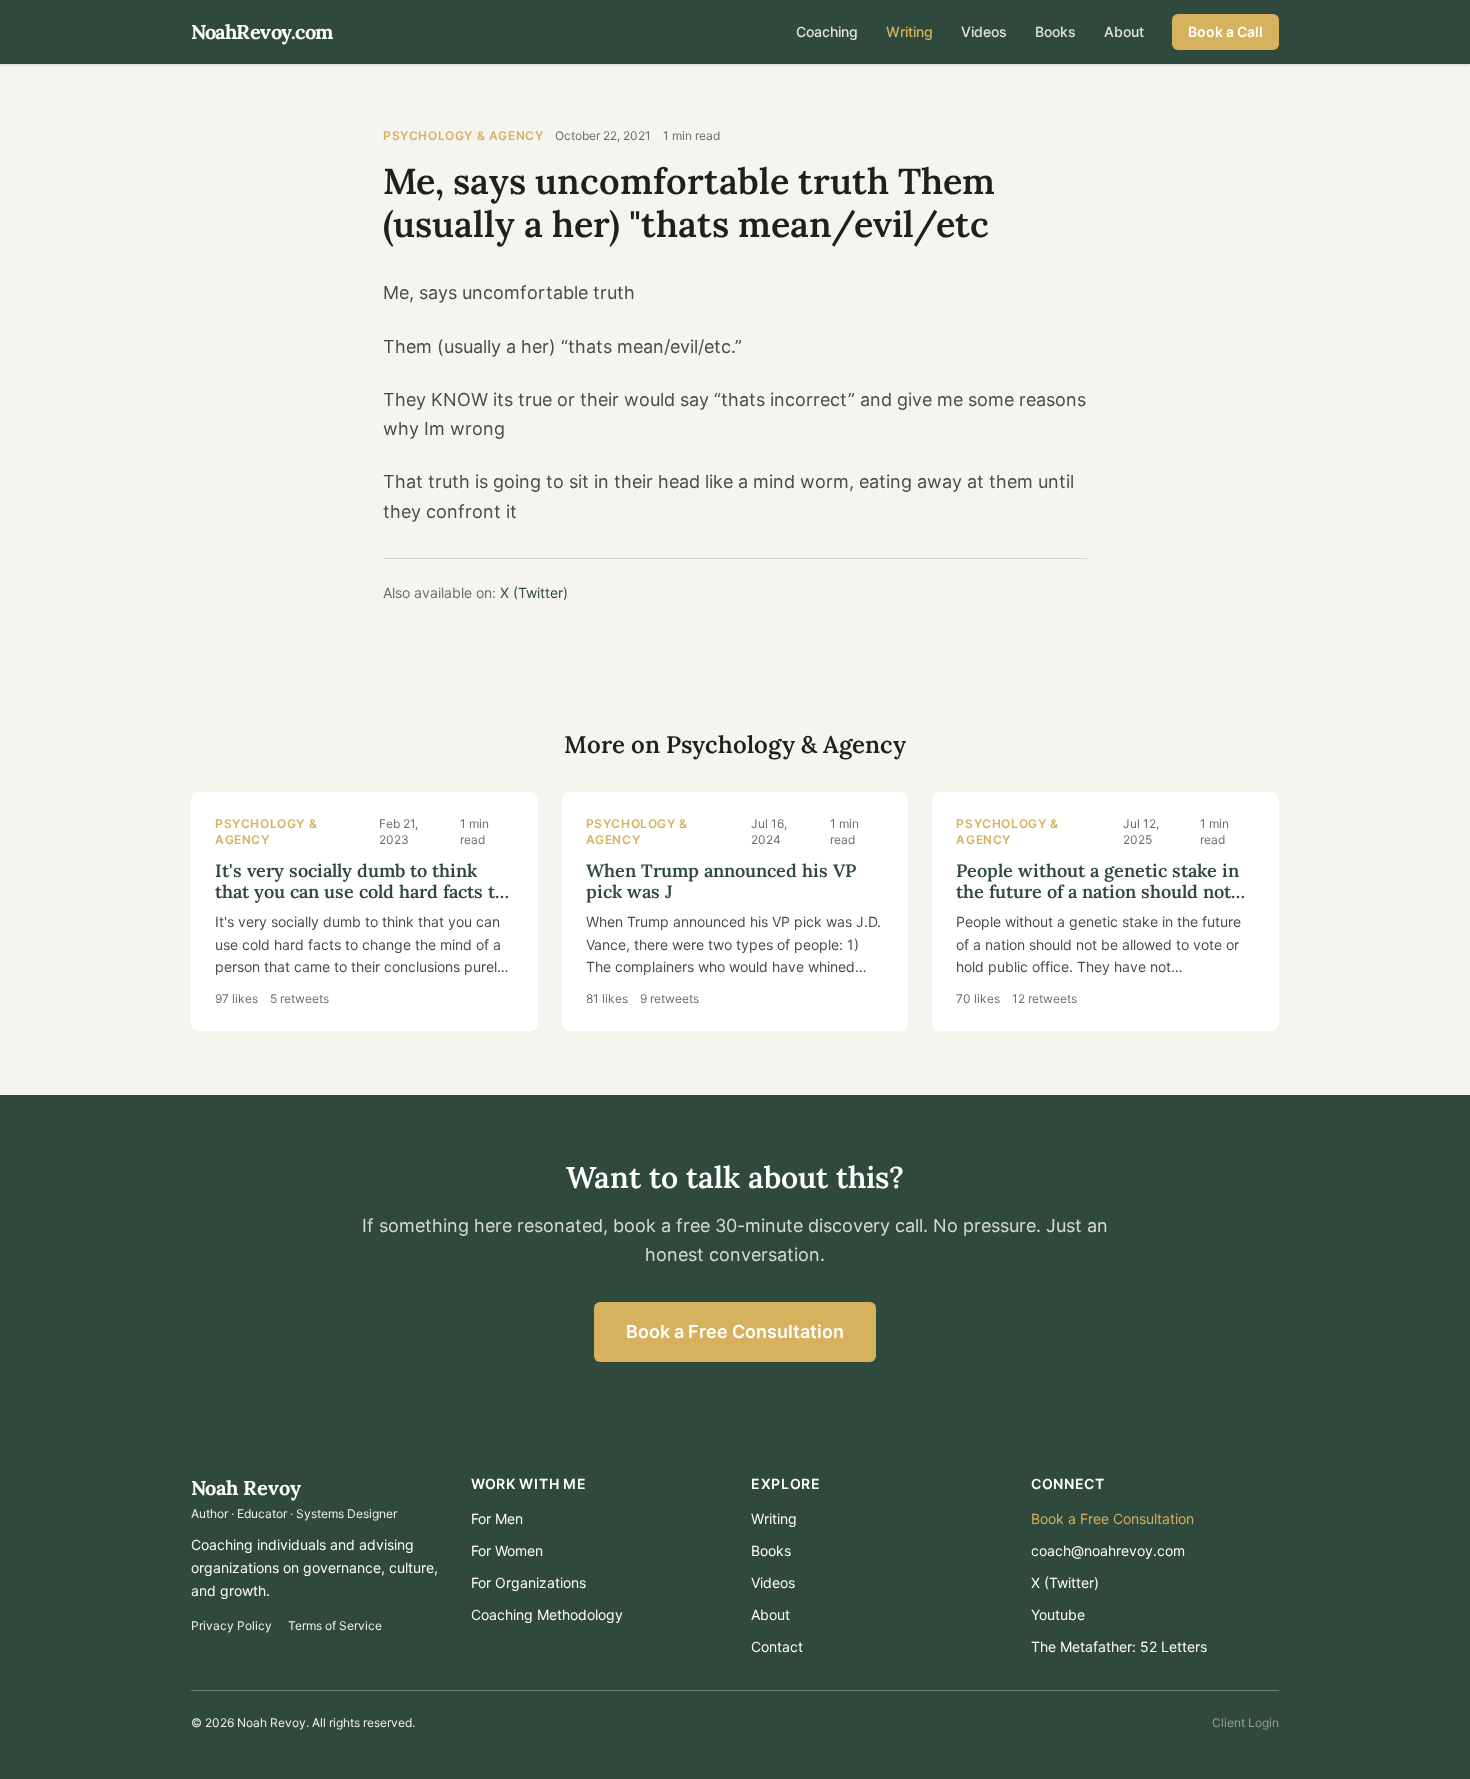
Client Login (1245, 1722)
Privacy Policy (231, 1625)
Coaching (827, 31)
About (1124, 31)
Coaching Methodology (547, 1614)
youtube (1058, 1614)
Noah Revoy (246, 1487)
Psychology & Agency (463, 135)
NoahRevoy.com (262, 31)
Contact (777, 1646)
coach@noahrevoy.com (1108, 1550)
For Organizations (528, 1582)
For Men (497, 1518)
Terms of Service (335, 1625)
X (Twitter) (534, 592)
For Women (507, 1550)
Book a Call (1225, 31)
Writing (909, 31)
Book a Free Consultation (735, 1331)
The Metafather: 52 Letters (1119, 1646)
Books (1055, 31)
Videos (984, 31)
